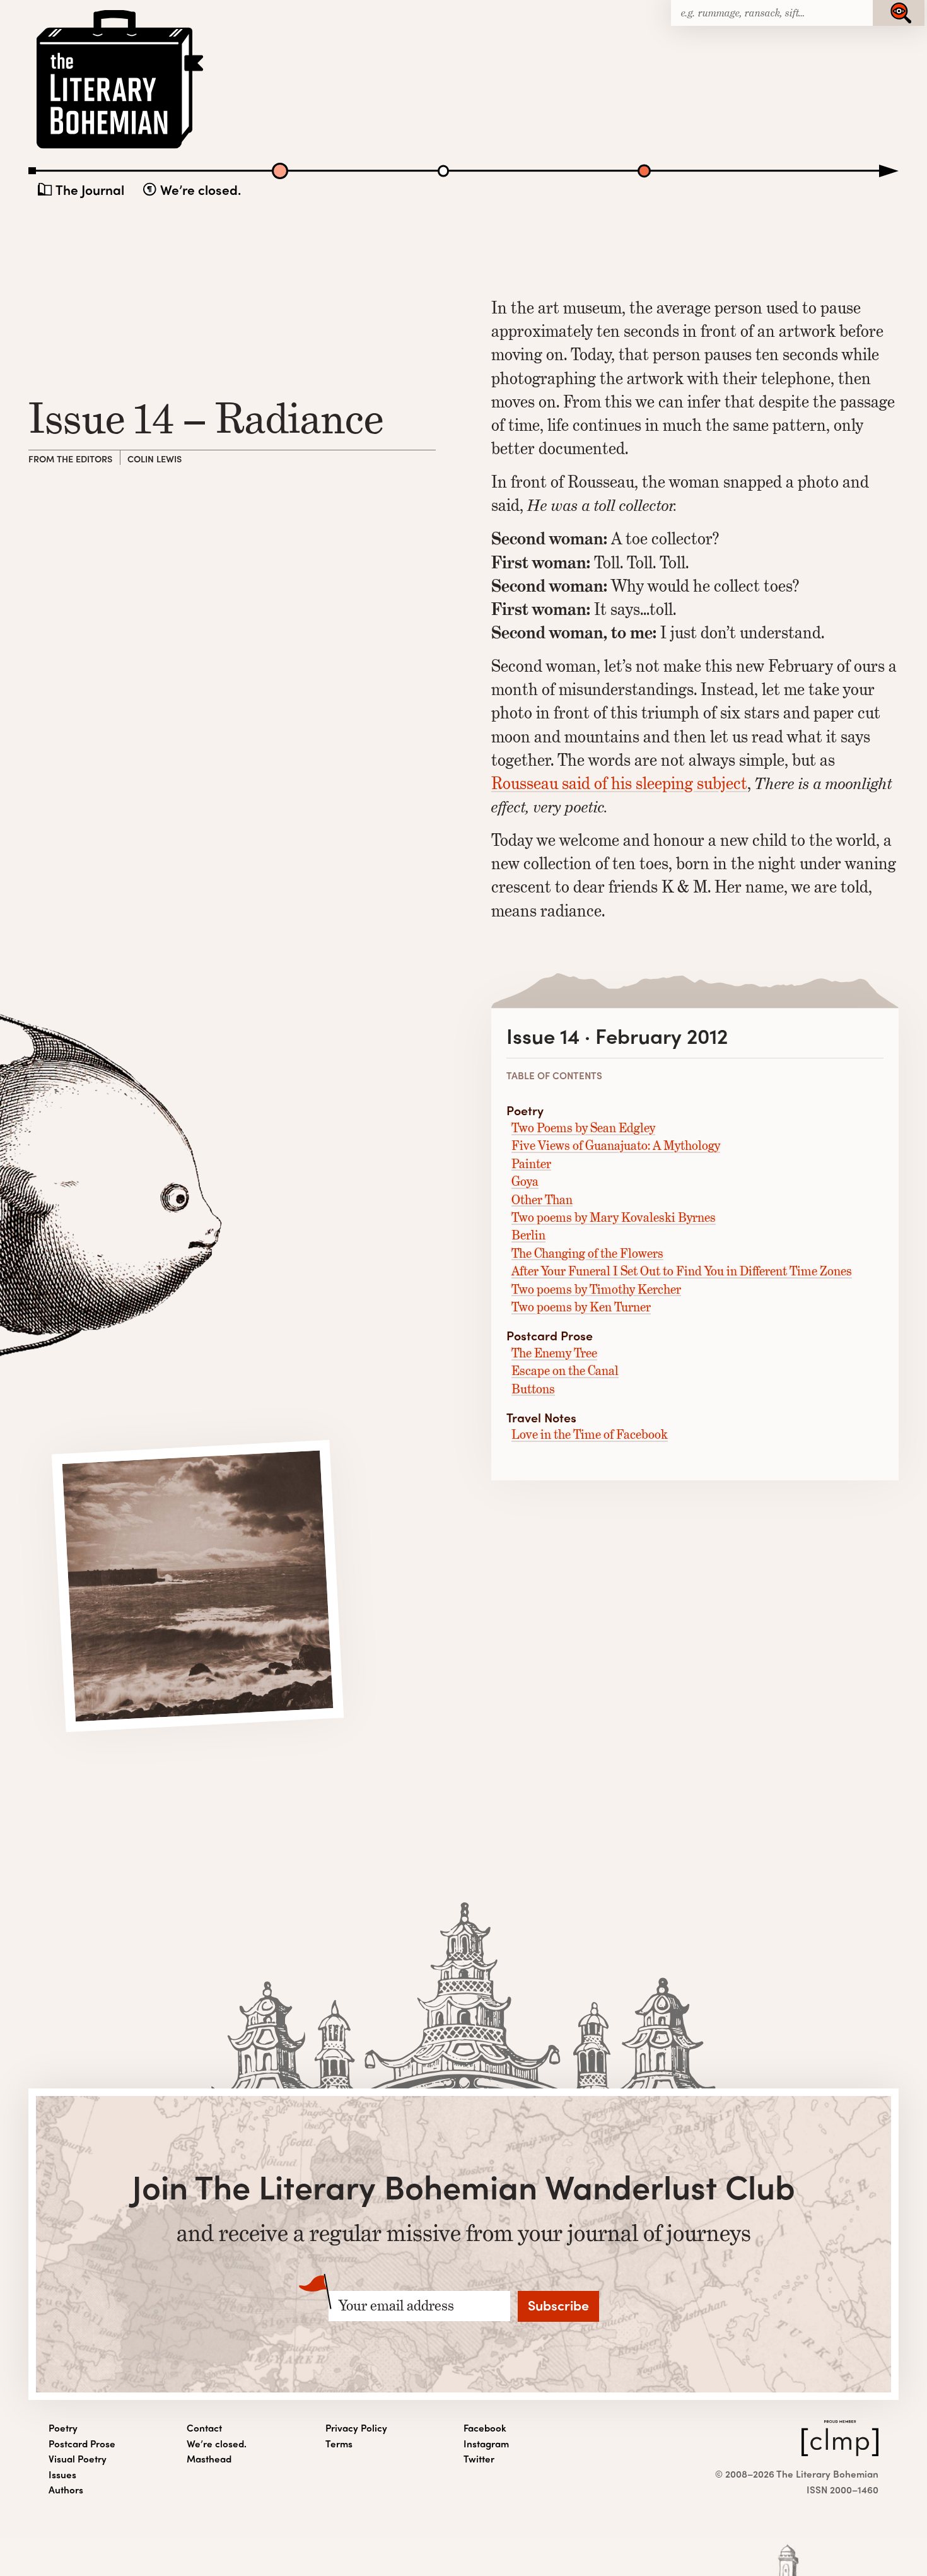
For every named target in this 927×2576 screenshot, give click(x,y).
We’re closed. (201, 189)
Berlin (528, 1235)
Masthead (209, 2459)
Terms (339, 2444)
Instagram (486, 2444)
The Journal (90, 189)
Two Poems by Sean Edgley (583, 1128)
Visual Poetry (78, 2459)
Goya (525, 1182)
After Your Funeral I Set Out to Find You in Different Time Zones (682, 1271)
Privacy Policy (356, 2428)
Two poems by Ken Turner (581, 1307)
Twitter (479, 2459)
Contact (204, 2428)
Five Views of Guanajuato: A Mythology (616, 1146)
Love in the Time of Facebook (590, 1435)
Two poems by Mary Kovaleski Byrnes (614, 1218)
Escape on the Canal (565, 1371)
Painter (531, 1164)
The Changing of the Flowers (587, 1254)
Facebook (485, 2428)
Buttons (533, 1389)
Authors (66, 2490)
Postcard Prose (82, 2444)
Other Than (542, 1200)
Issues (62, 2474)
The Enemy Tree (554, 1353)
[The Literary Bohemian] (121, 147)
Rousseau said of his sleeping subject (619, 783)
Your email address (396, 2306)
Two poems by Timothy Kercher (596, 1290)
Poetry (63, 2428)
